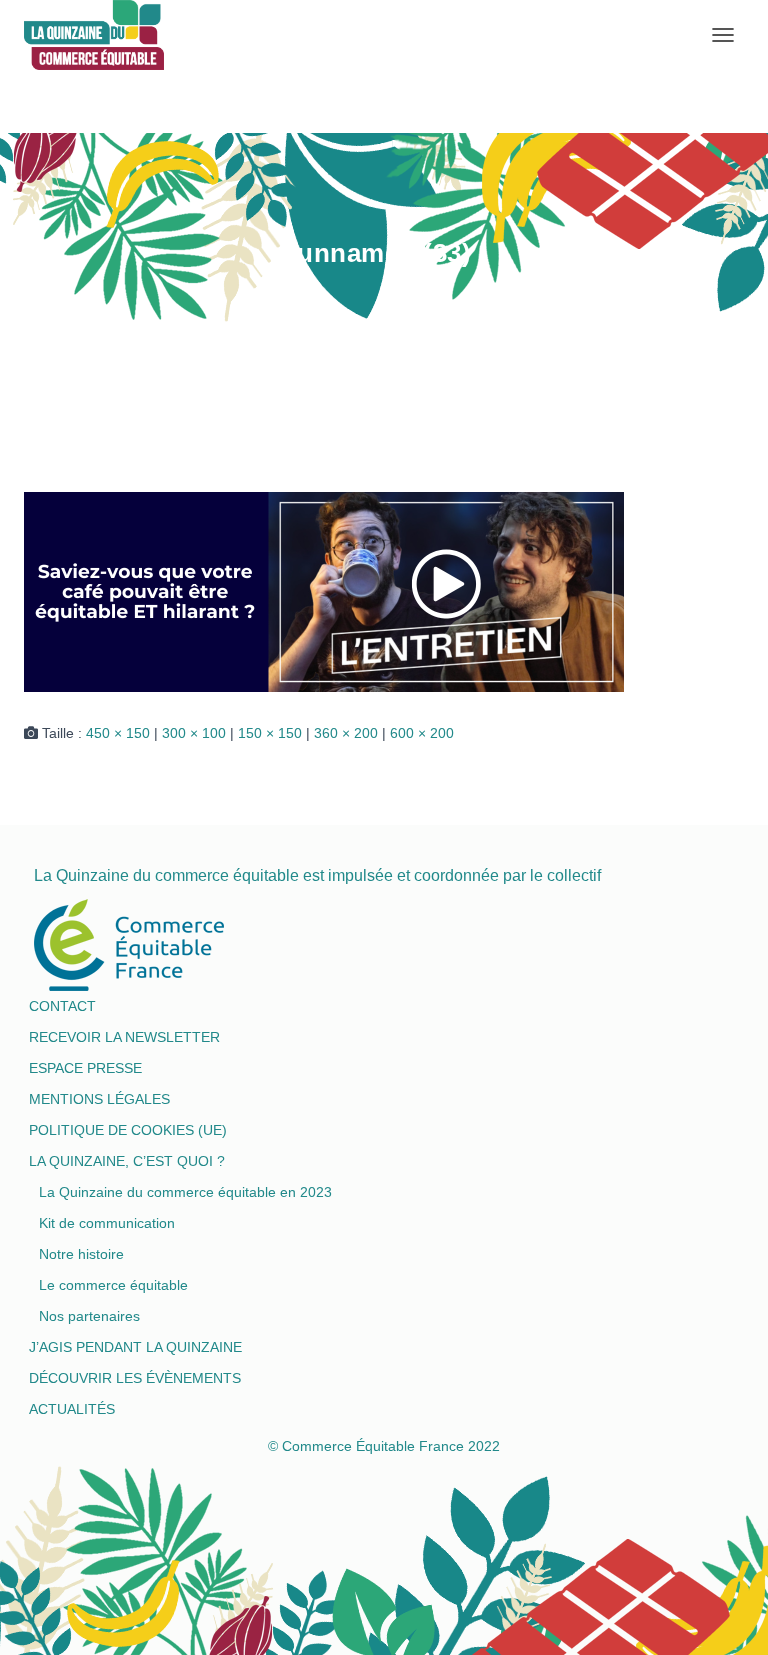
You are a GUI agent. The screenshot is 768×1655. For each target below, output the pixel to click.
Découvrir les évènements (135, 1378)
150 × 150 (270, 733)
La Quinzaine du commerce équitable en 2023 (185, 1192)
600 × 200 (422, 733)
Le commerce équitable (113, 1285)
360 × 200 (346, 733)
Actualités (72, 1409)
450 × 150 (118, 733)
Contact (62, 1006)
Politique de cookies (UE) (128, 1130)
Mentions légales (99, 1099)
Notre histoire (81, 1254)
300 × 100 (194, 733)
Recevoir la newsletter (124, 1037)
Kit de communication (107, 1223)
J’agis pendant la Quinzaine (135, 1347)
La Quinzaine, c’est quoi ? (127, 1161)
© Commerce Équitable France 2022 (384, 1446)
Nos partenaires (89, 1316)
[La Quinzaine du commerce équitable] (31, 35)
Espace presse (85, 1068)
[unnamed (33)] (324, 591)
